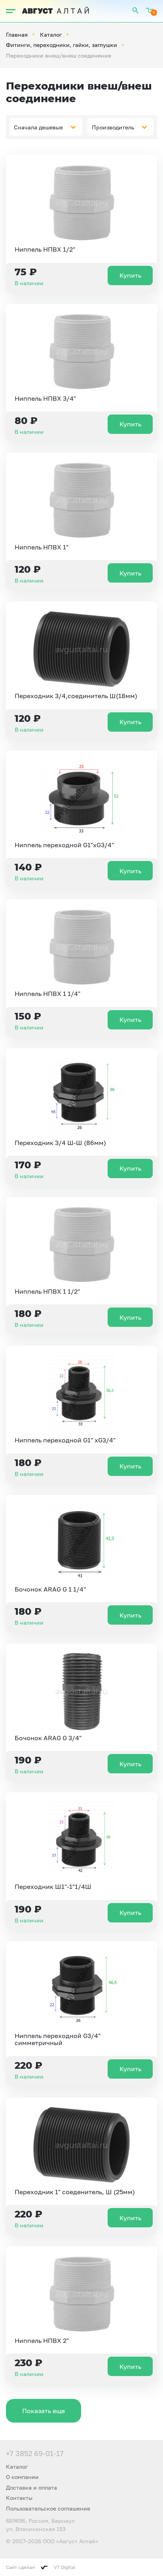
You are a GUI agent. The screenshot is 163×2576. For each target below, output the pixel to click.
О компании (22, 2477)
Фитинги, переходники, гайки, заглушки (62, 45)
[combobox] (46, 127)
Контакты (19, 2498)
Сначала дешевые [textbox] (38, 127)
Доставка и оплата (31, 2487)
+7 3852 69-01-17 (35, 2453)
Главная (17, 35)
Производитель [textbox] (113, 127)
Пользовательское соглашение (48, 2508)
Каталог (51, 35)
